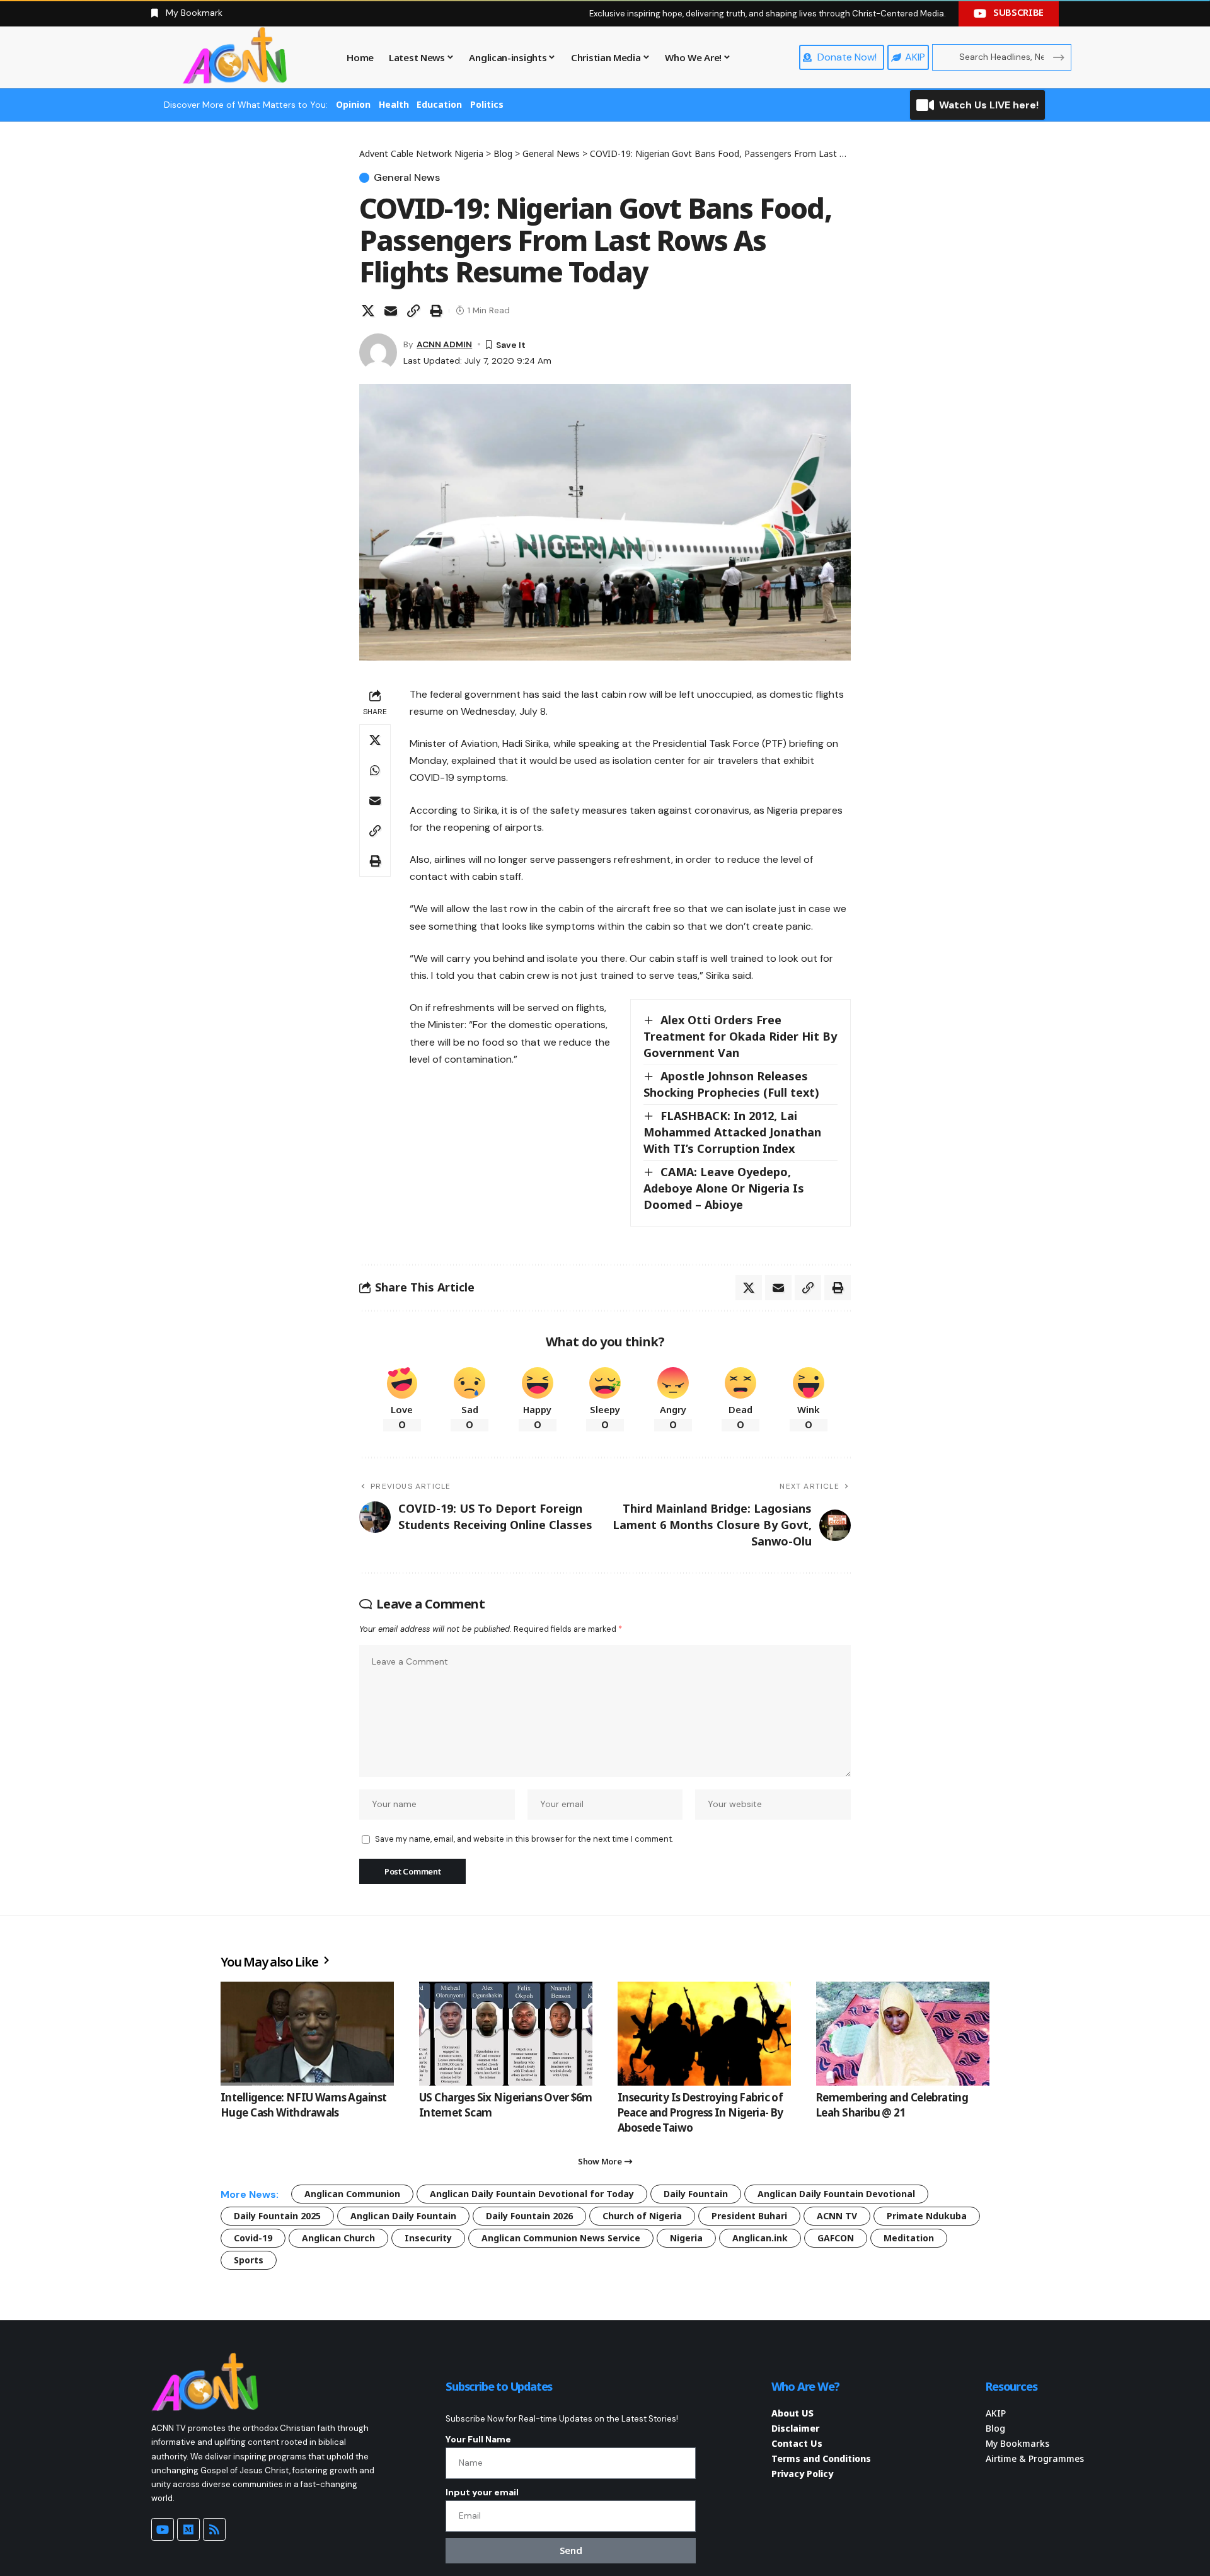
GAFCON (836, 2238)
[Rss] (214, 2529)
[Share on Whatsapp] (375, 770)
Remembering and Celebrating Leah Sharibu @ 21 (892, 2105)
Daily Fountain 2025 (277, 2216)
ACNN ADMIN (444, 344)
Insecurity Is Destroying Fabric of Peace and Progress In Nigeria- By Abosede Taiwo (700, 2112)
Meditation (909, 2238)
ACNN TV (837, 2216)
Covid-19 (253, 2238)
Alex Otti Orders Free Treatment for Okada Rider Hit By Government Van (740, 1036)
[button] (413, 311)
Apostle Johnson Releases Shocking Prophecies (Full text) (731, 1084)
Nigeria (686, 2238)
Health (394, 104)
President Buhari (749, 2216)
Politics (487, 104)
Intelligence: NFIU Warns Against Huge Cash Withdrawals (303, 2105)
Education (439, 104)
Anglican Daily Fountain (403, 2216)
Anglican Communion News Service (561, 2238)
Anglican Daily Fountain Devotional (836, 2194)
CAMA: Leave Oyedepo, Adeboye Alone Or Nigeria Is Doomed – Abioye (724, 1188)
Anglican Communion (352, 2194)
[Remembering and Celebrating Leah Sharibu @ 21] (903, 2034)
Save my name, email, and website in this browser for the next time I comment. (524, 1839)
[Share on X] (368, 311)
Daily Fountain (696, 2194)
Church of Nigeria (642, 2216)
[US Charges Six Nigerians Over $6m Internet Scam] (506, 2034)
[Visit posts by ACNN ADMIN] (378, 352)
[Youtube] (163, 2529)
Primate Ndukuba (927, 2216)
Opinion (353, 104)
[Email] (391, 311)
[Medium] (188, 2529)
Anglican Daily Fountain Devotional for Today (532, 2194)
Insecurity (428, 2238)
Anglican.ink (760, 2238)
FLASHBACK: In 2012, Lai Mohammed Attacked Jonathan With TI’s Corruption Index (732, 1132)
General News (407, 178)
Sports (249, 2260)
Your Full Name (478, 2439)
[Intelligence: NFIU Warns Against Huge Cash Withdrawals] (307, 2034)
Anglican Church (338, 2238)
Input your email (482, 2492)
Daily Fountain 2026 (529, 2216)
